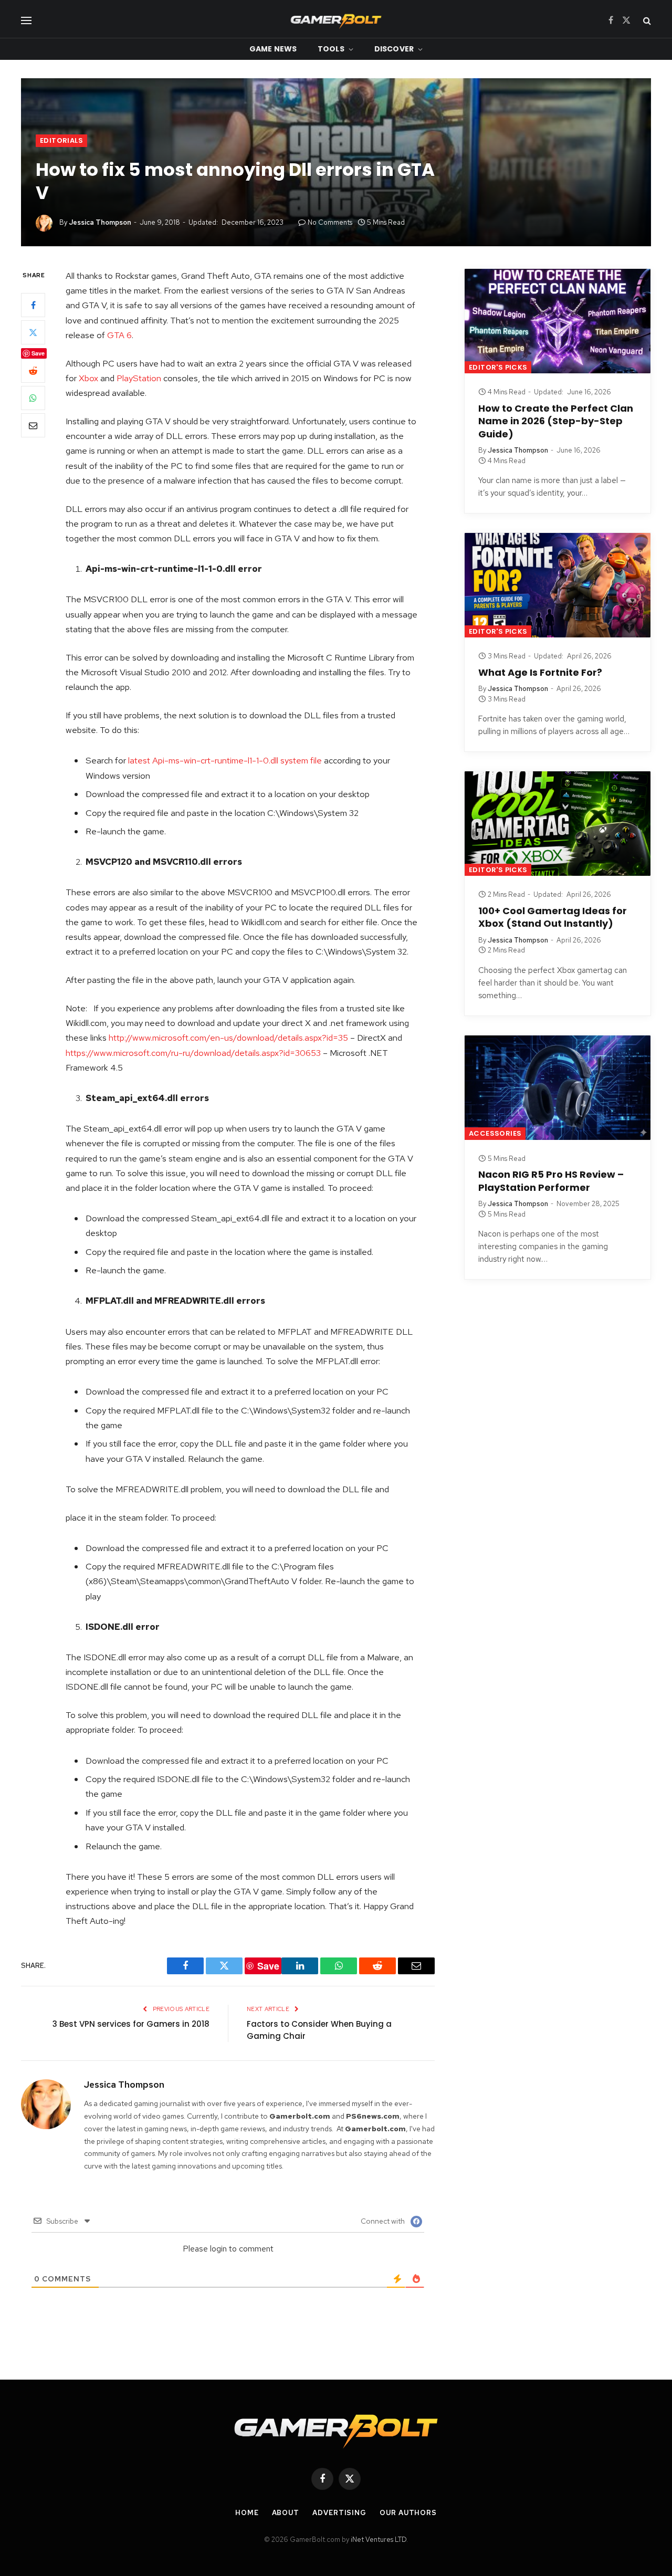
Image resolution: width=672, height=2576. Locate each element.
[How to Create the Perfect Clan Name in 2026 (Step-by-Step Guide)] (558, 321)
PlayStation (139, 378)
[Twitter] (33, 332)
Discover (394, 49)
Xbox (88, 378)
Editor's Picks (498, 367)
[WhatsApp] (33, 398)
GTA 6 (119, 335)
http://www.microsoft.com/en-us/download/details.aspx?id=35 (228, 1038)
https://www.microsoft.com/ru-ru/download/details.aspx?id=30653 (193, 1053)
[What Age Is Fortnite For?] (558, 585)
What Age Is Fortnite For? (540, 673)
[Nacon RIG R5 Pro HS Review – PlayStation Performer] (558, 1088)
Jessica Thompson (100, 222)
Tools (331, 49)
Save (38, 353)
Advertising (339, 2513)
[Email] (33, 425)
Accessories (495, 1133)
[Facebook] (33, 305)
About (286, 2513)
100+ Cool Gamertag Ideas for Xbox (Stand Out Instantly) (553, 917)
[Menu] (26, 20)
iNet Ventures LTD (379, 2540)
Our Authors (408, 2513)
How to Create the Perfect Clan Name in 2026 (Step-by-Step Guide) (556, 421)
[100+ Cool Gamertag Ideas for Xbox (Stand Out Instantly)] (558, 824)
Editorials (61, 140)
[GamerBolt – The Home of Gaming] (336, 20)
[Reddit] (33, 371)
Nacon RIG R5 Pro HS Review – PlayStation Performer (551, 1181)
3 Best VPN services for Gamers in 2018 (131, 2024)
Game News (273, 49)
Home (247, 2513)
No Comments (330, 222)
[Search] (646, 20)
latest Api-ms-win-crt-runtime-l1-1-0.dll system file (225, 760)
